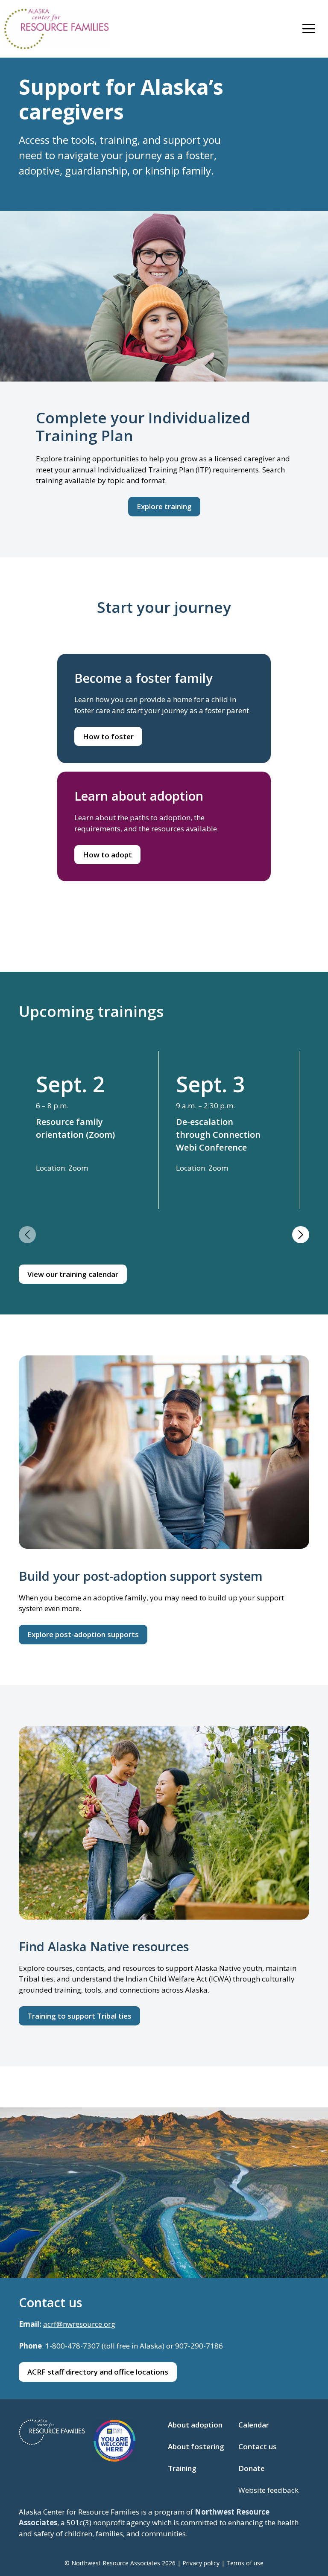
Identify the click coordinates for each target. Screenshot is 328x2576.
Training (182, 2468)
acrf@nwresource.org (79, 2324)
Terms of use (245, 2563)
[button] (27, 1235)
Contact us (258, 2446)
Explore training (164, 506)
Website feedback (268, 2490)
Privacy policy (201, 2563)
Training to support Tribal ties (79, 2016)
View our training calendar (73, 1274)
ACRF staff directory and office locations (98, 2372)
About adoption (195, 2425)
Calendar (254, 2425)
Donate (252, 2468)
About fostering (196, 2446)
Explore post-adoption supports (83, 1634)
